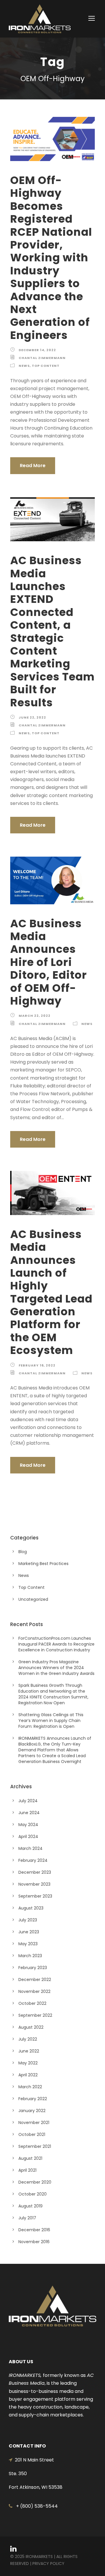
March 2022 (30, 2087)
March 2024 (30, 1848)
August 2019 (30, 2206)
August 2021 (30, 2158)
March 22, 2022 (35, 1016)
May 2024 (28, 1825)
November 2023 (34, 1884)
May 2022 (28, 2063)
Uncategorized (33, 1599)
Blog (23, 1552)
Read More (33, 466)
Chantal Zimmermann (42, 358)
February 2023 (33, 1968)
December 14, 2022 (37, 350)
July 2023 (28, 1920)
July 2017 (27, 2218)
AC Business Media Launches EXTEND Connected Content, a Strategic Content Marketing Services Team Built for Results (52, 631)
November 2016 (34, 2242)
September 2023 (35, 1896)
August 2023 (31, 1908)
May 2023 (28, 1944)
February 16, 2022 (37, 1365)
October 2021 (32, 2134)
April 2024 (28, 1837)
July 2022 (28, 2039)
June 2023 (29, 1932)
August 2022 (31, 2027)
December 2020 (35, 2182)
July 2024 (28, 1801)
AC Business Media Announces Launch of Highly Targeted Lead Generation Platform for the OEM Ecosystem (51, 1292)
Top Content (46, 366)
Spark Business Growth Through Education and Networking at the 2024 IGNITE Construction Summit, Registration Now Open (53, 1694)
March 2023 (30, 1956)
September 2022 (35, 2015)
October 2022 (32, 2003)
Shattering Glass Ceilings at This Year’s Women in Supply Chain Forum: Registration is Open (51, 1721)
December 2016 (34, 2230)
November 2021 (34, 2123)
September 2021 (35, 2146)
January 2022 (32, 2111)
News (24, 366)
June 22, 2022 (32, 717)
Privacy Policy (48, 2564)
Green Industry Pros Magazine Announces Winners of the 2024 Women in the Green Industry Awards (56, 1668)
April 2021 (27, 2170)
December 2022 (35, 1980)
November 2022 (34, 1991)
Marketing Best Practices (43, 1564)
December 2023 (35, 1872)
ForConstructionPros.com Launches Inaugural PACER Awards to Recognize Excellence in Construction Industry (56, 1644)
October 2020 (33, 2194)
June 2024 (29, 1813)
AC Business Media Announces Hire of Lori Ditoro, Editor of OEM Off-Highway (49, 962)
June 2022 (29, 2051)
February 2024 (33, 1860)
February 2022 (33, 2099)
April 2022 (28, 2075)
